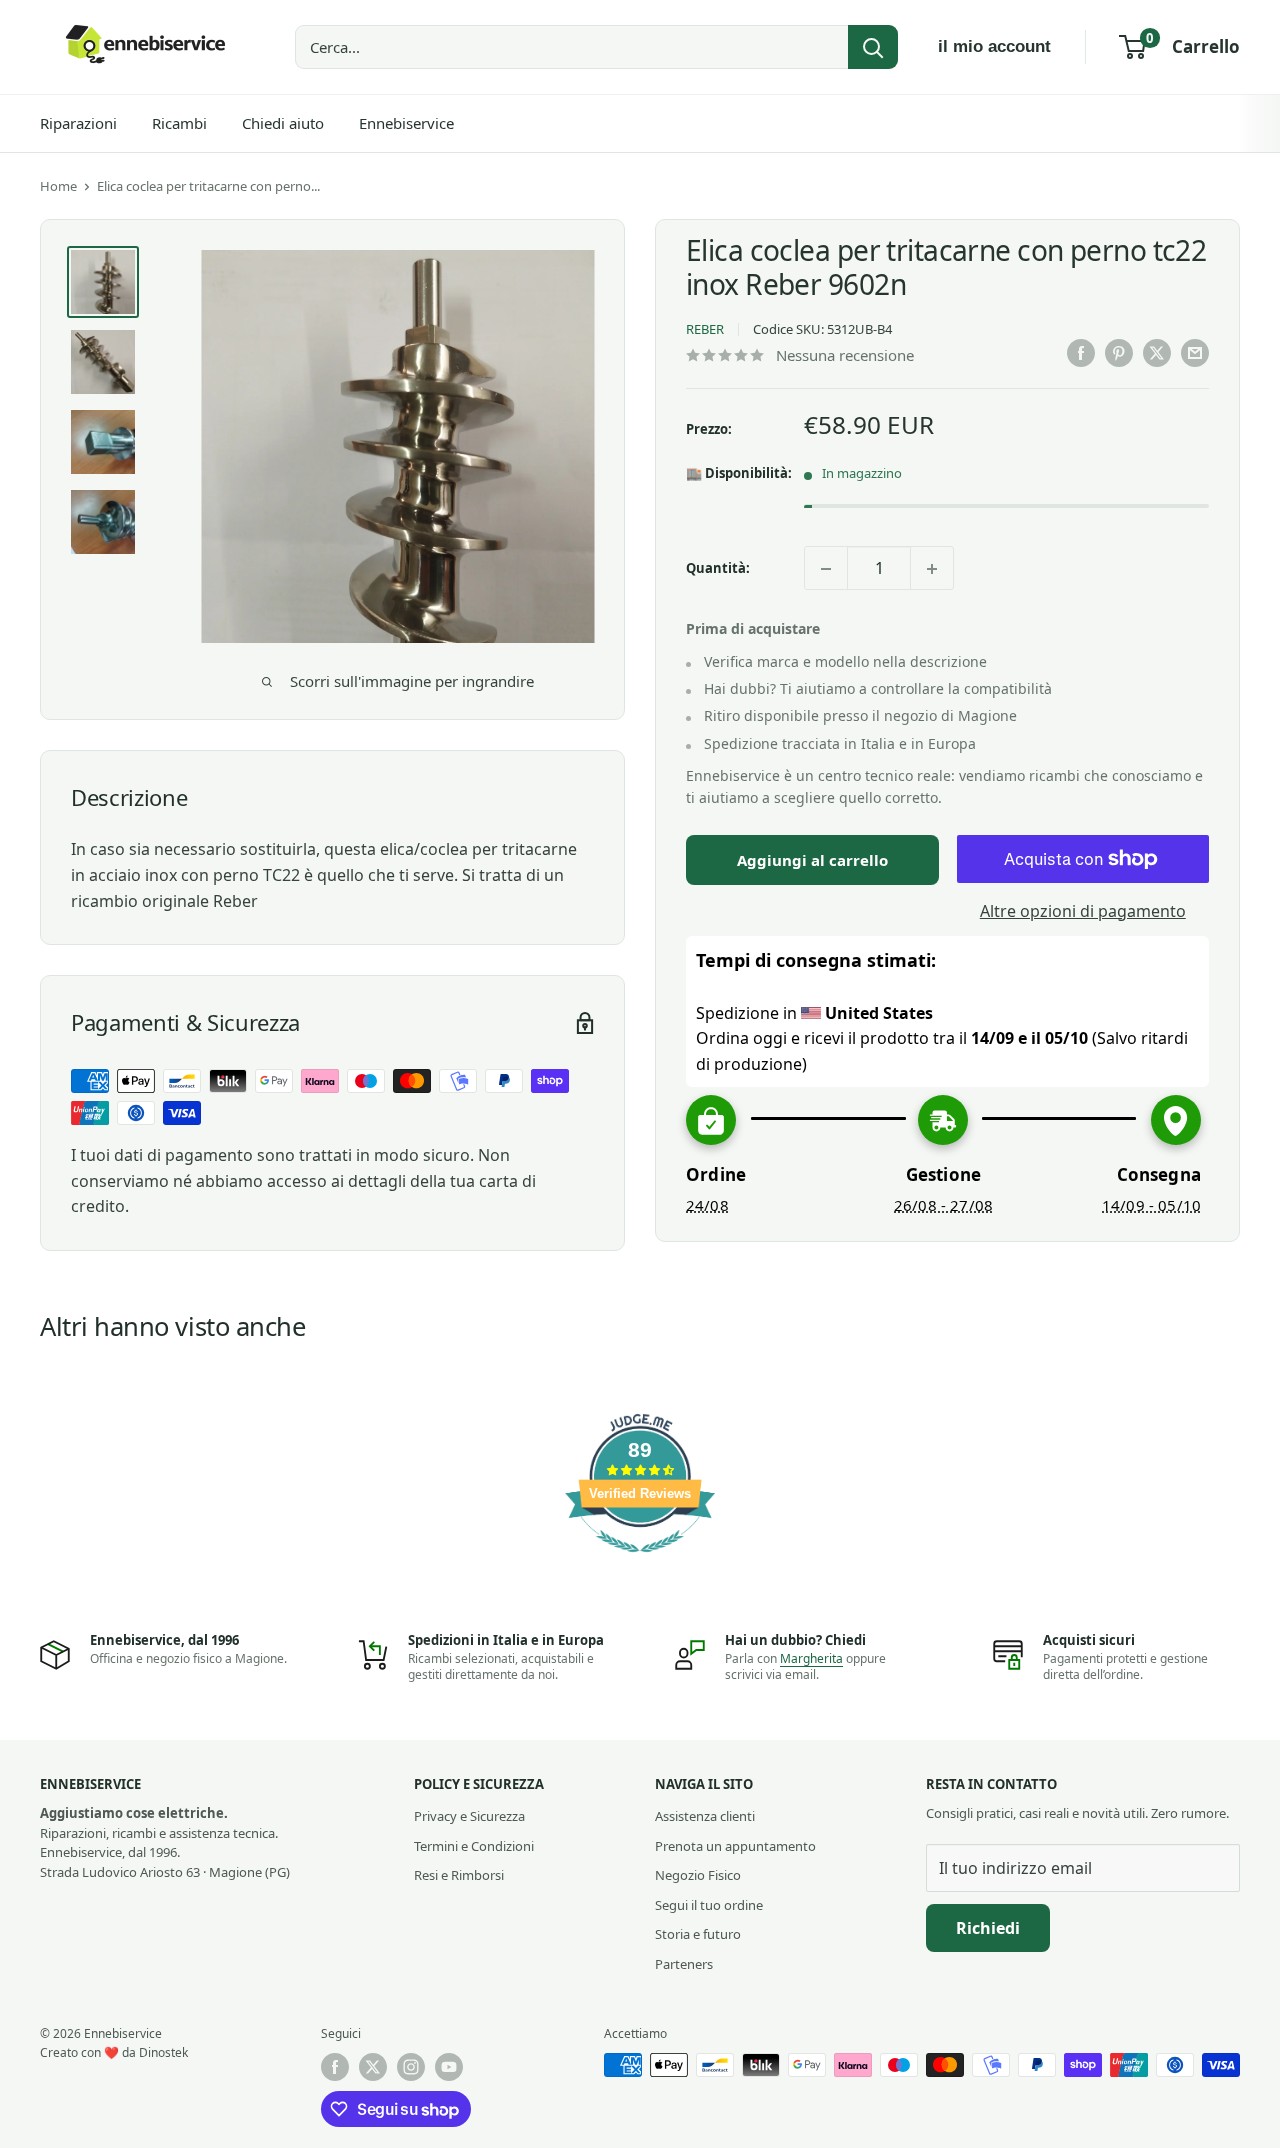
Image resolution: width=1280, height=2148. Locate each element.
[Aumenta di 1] (932, 569)
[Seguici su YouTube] (449, 2067)
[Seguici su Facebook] (335, 2067)
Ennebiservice (406, 123)
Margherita (811, 1658)
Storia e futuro (698, 1934)
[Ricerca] (873, 47)
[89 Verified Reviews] (640, 1562)
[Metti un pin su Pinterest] (1119, 353)
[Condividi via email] (1195, 353)
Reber (705, 329)
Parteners (684, 1964)
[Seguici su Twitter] (373, 2067)
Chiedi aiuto (283, 123)
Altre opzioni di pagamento (1083, 911)
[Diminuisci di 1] (826, 569)
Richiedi (988, 1928)
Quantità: (718, 568)
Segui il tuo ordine (709, 1905)
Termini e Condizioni (474, 1846)
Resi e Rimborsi (459, 1875)
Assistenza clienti (705, 1816)
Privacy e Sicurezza (469, 1816)
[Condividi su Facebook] (1081, 353)
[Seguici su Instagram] (411, 2067)
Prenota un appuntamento (735, 1846)
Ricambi (179, 123)
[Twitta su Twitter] (1157, 353)
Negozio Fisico (698, 1875)
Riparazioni (78, 123)
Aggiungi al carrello (812, 860)
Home (58, 186)
